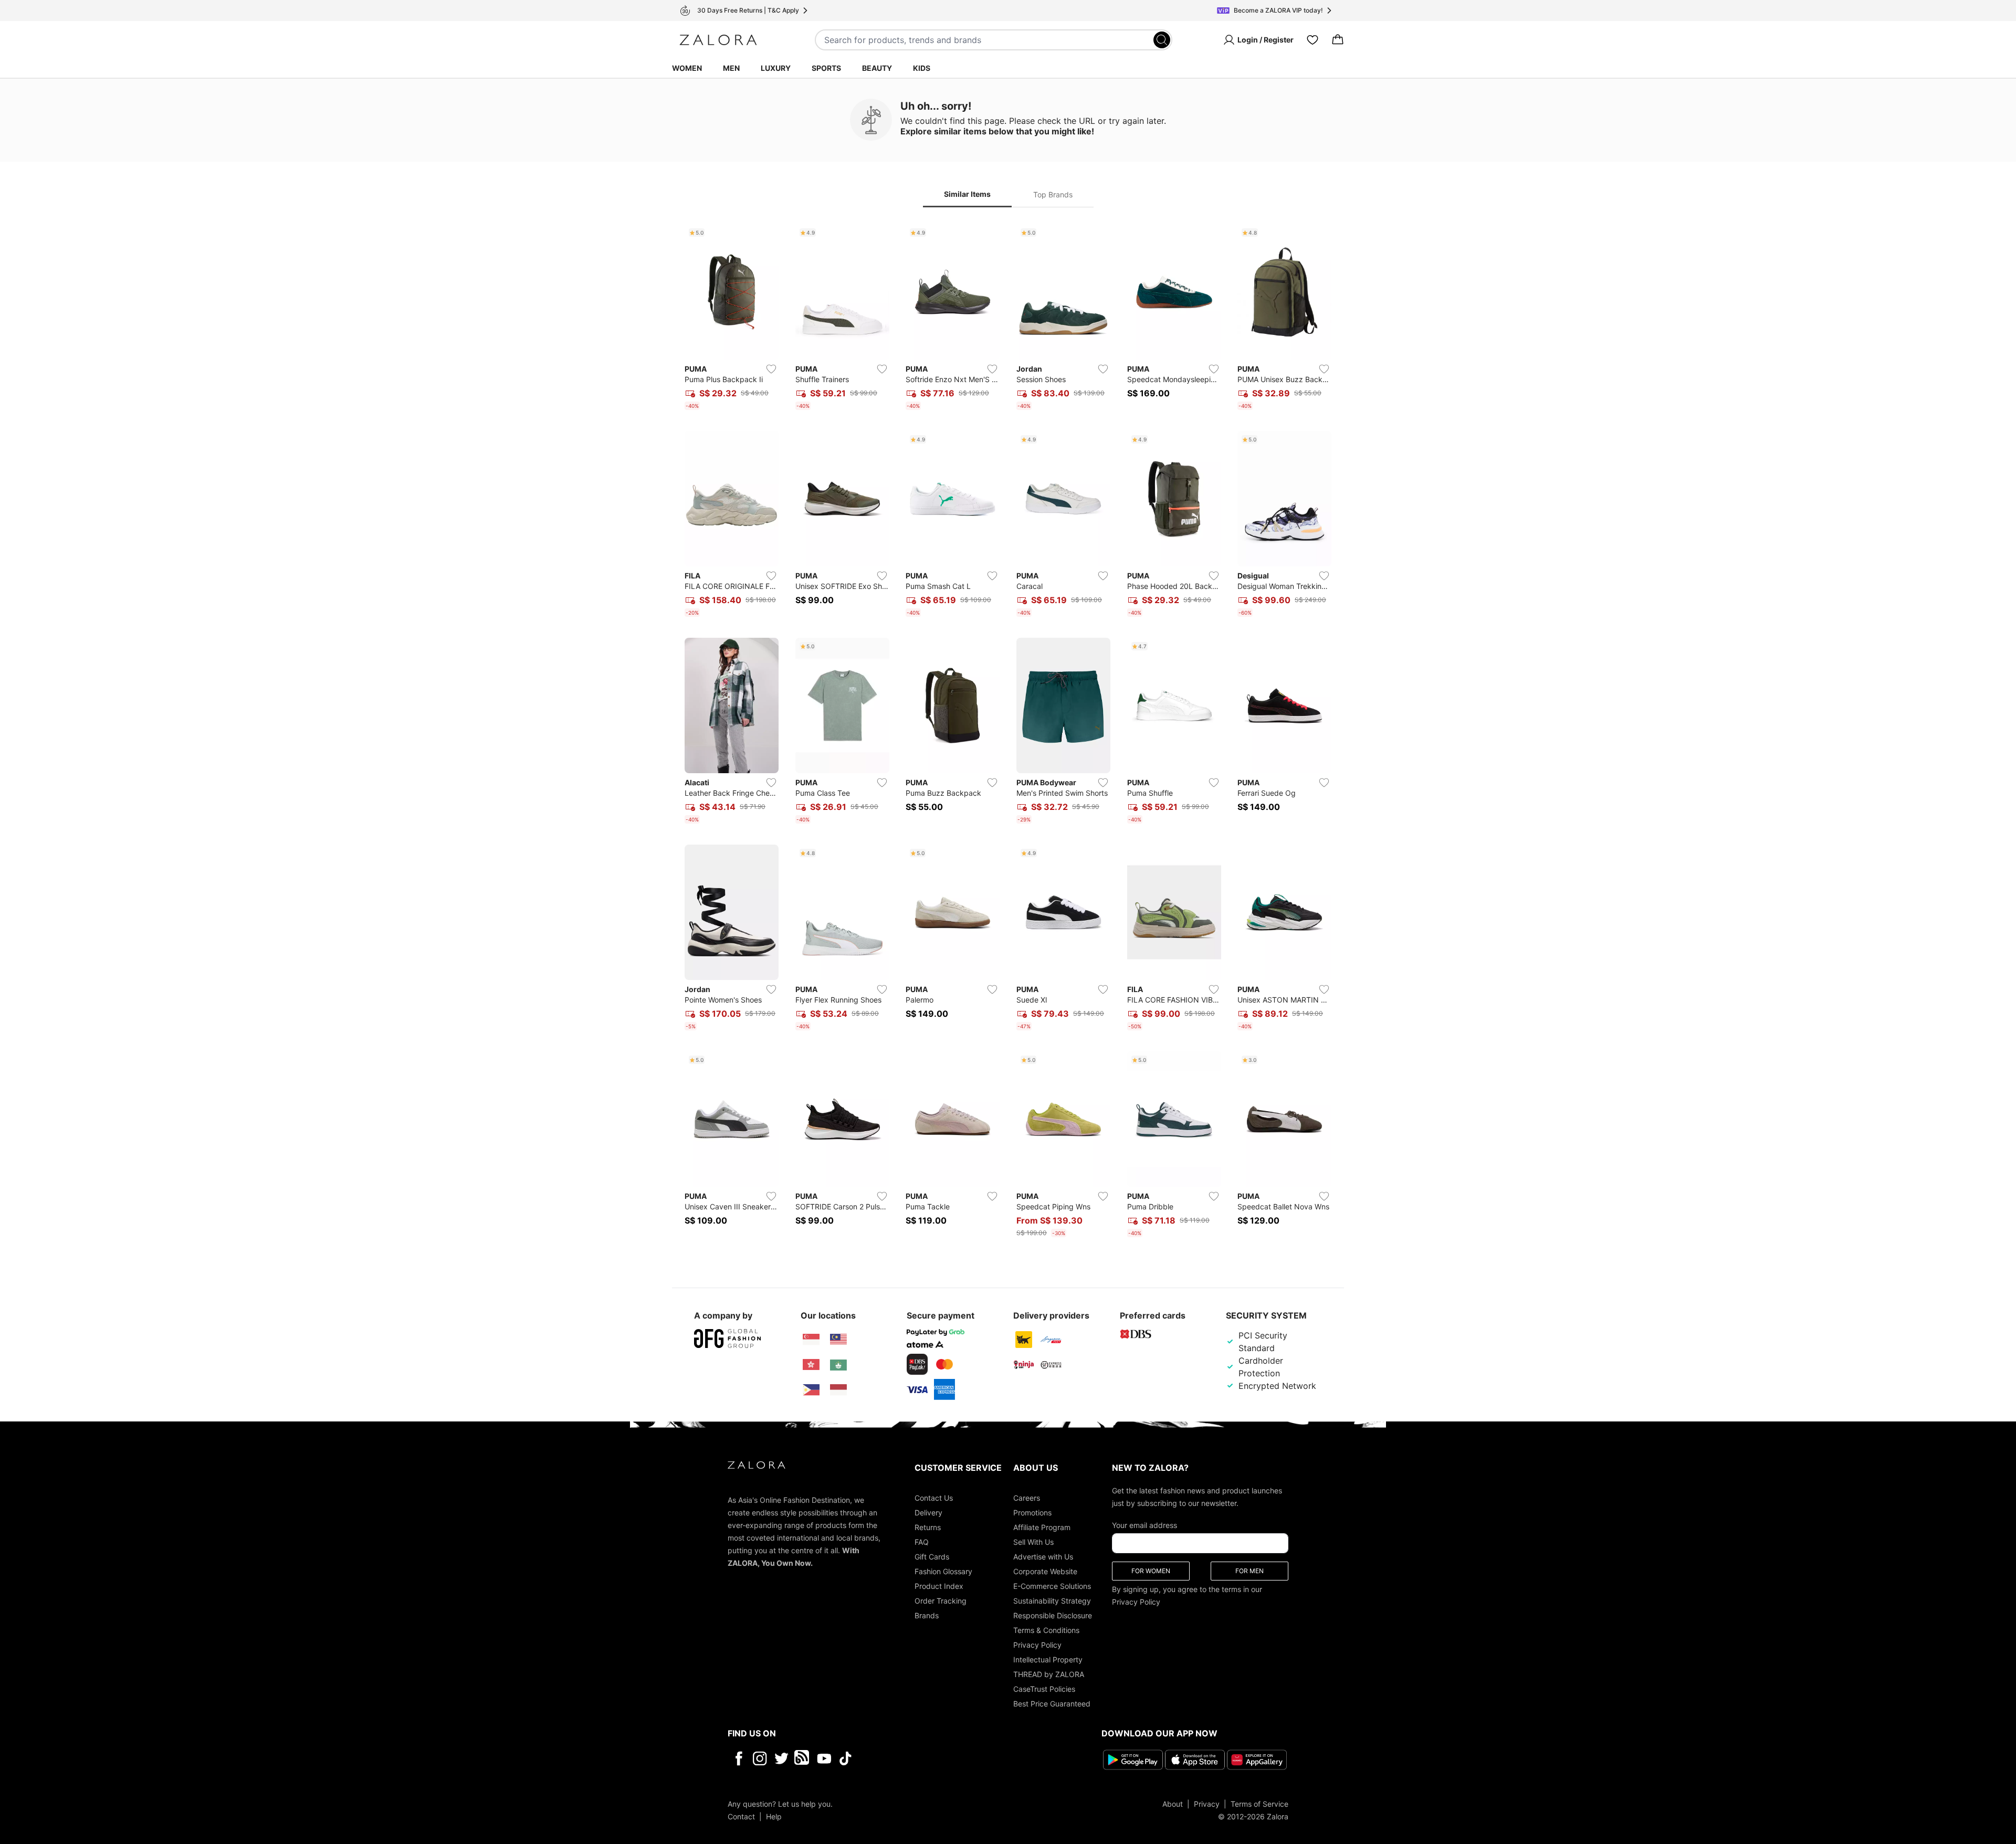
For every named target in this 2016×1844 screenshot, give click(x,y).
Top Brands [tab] (1053, 194)
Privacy (1207, 1804)
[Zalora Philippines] (811, 1390)
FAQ (922, 1542)
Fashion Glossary (943, 1571)
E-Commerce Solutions (1052, 1586)
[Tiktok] (913, 1758)
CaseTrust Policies (1044, 1689)
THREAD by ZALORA (1049, 1674)
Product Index (939, 1586)
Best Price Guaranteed (1052, 1704)
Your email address (1144, 1525)
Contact (741, 1816)
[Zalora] (718, 40)
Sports (826, 68)
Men (731, 68)
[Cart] (1338, 40)
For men (1249, 1571)
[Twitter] (781, 1758)
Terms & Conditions (1046, 1630)
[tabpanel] (1008, 733)
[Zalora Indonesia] (838, 1390)
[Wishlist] (1312, 40)
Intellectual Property (1048, 1659)
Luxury (776, 68)
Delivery (928, 1513)
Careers (1027, 1498)
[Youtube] (824, 1758)
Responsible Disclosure (1053, 1615)
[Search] (1162, 40)
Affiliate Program (1042, 1527)
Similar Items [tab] (967, 194)
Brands (927, 1615)
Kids (922, 68)
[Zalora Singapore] (811, 1340)
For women (1151, 1571)
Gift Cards (932, 1557)
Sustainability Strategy (1052, 1601)
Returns (928, 1527)
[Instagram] (760, 1758)
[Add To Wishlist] (771, 369)
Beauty (877, 68)
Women (687, 68)
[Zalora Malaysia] (838, 1340)
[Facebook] (738, 1758)
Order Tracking (941, 1601)
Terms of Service (1259, 1804)
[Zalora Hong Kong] (811, 1365)
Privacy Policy (1037, 1645)
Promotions (1032, 1513)
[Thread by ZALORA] (803, 1758)
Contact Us (934, 1498)
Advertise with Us (1043, 1557)
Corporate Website (1045, 1571)
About (1173, 1804)
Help (774, 1816)
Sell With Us (1033, 1542)
